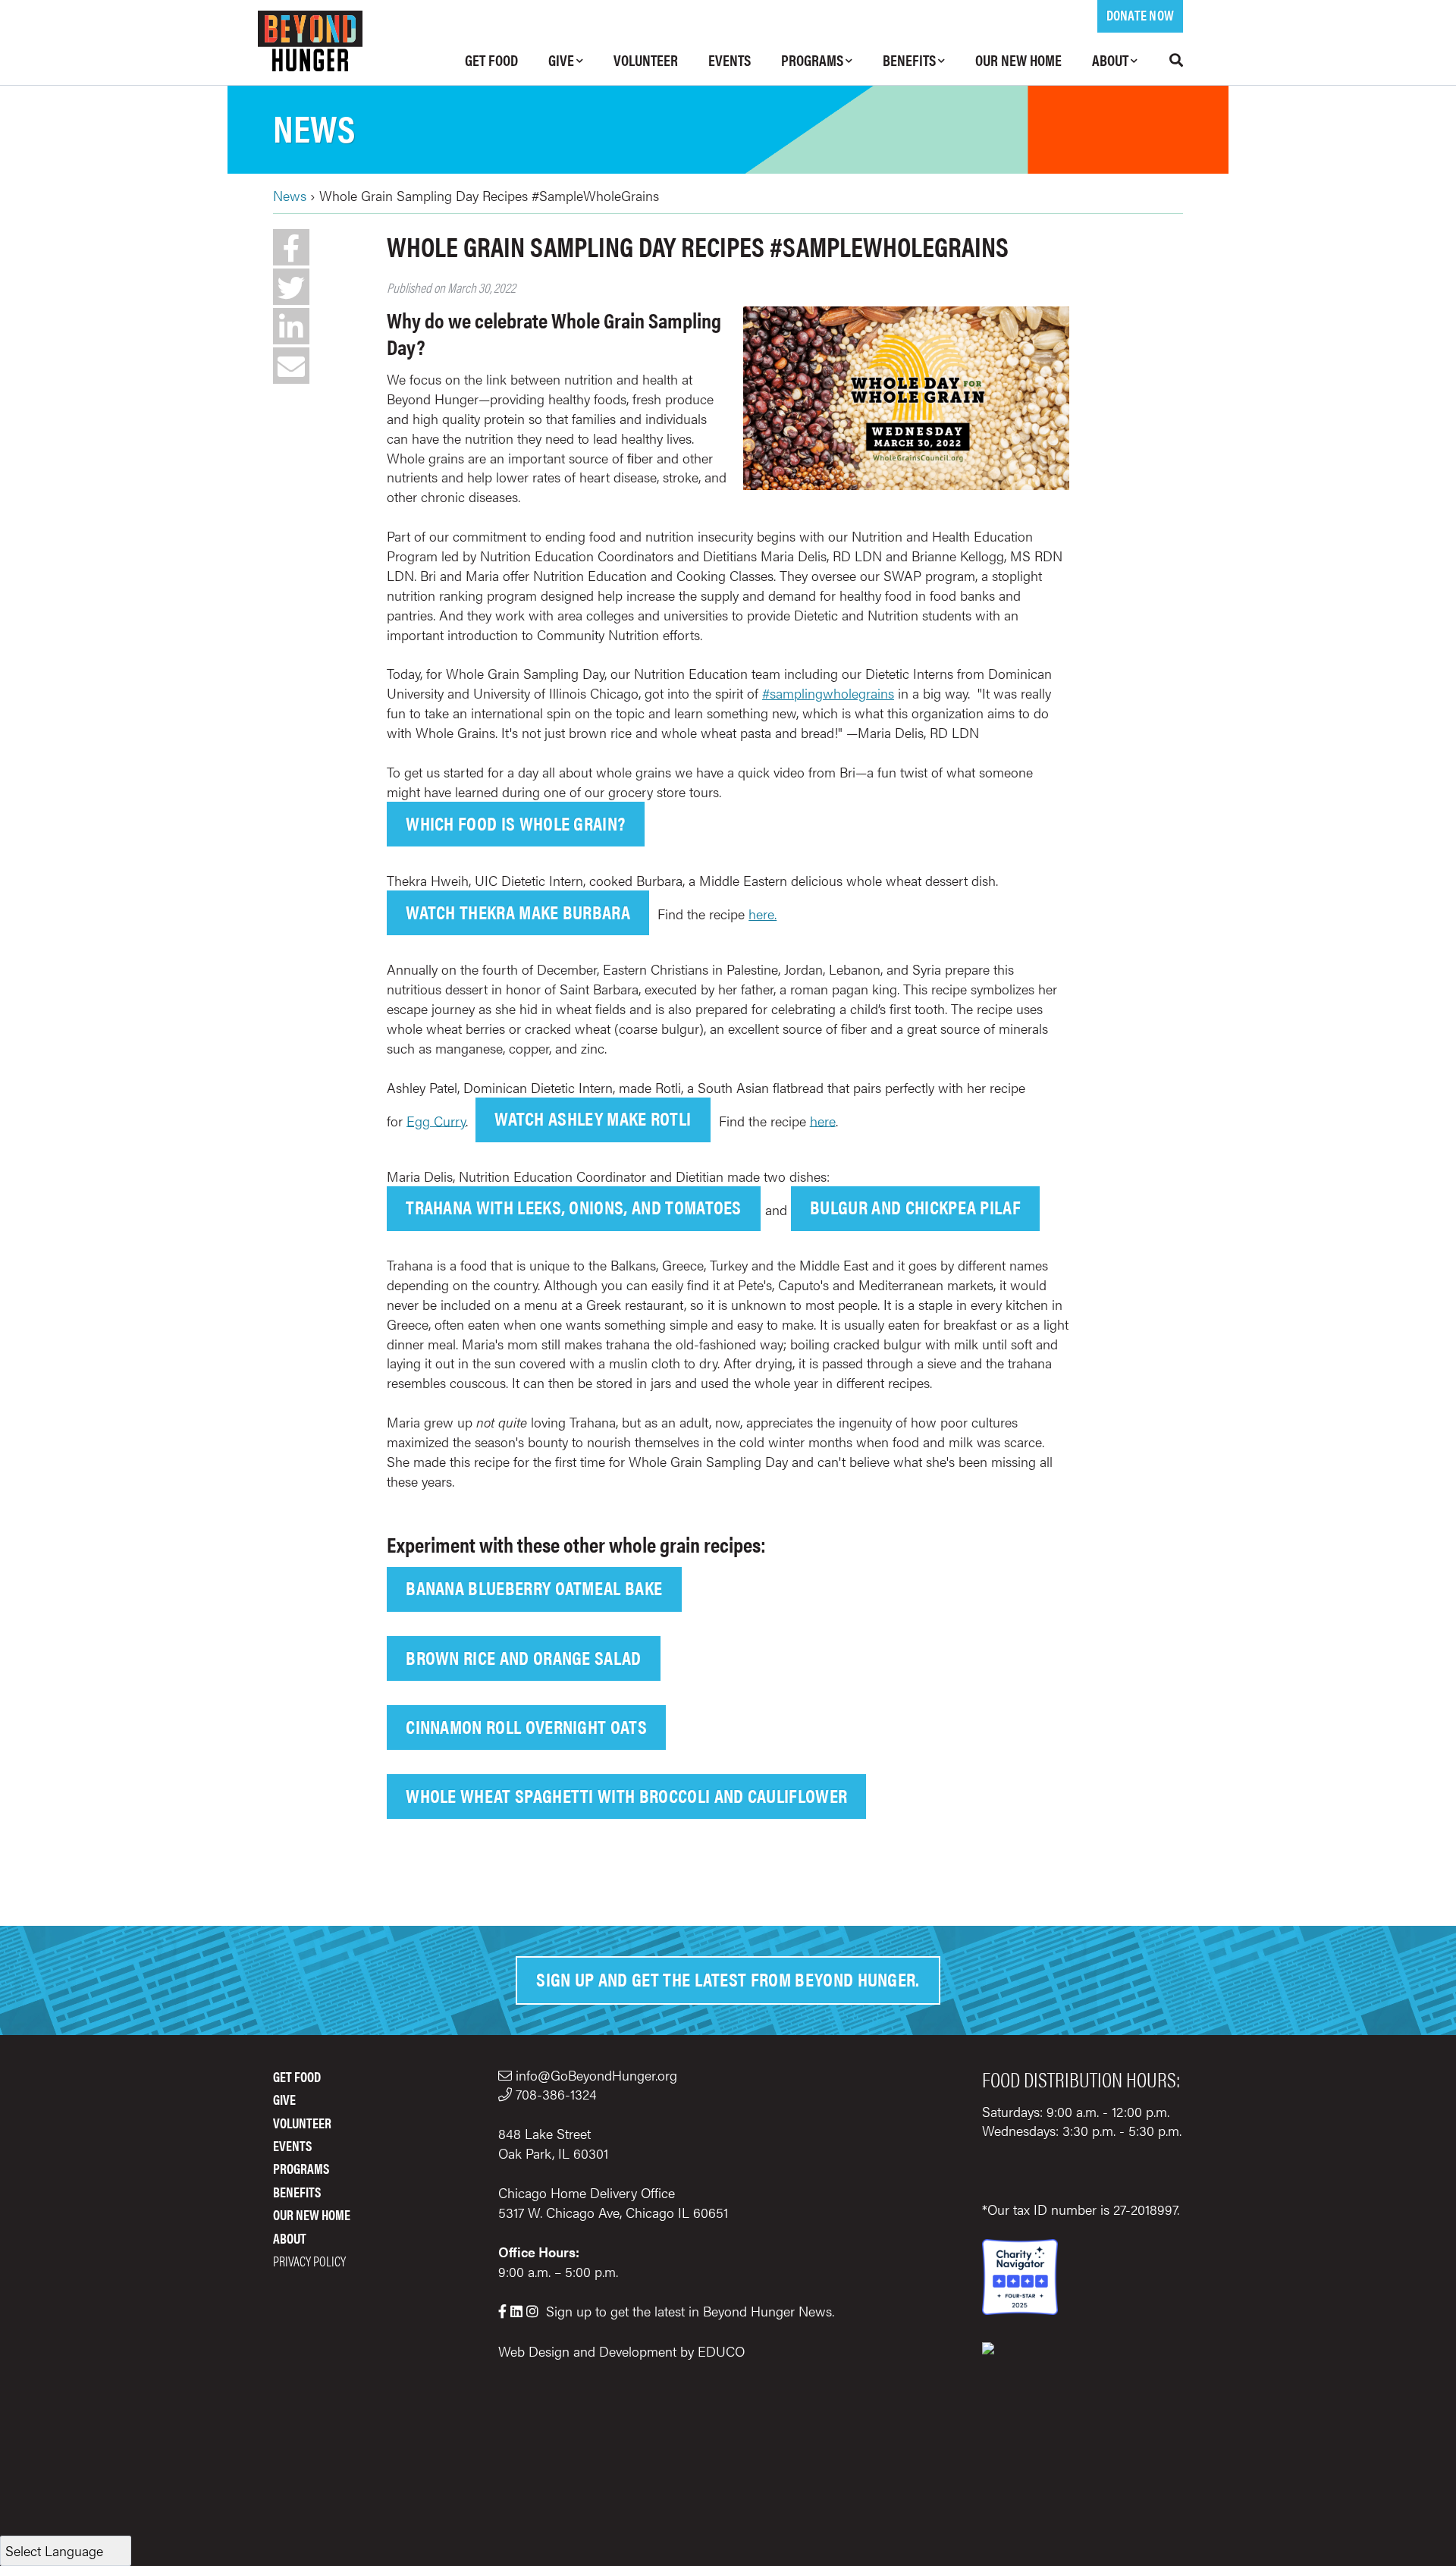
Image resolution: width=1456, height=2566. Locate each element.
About (1110, 60)
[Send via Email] (291, 366)
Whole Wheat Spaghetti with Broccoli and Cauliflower (626, 1795)
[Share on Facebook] (291, 247)
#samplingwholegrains (828, 693)
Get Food (491, 60)
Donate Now (1140, 15)
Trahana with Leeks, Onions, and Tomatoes (574, 1206)
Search (1168, 60)
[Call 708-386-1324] (507, 2094)
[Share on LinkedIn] (291, 326)
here (823, 1120)
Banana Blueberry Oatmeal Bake (534, 1587)
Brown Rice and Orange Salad (524, 1657)
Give (561, 60)
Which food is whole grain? (515, 823)
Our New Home (1018, 60)
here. (763, 914)
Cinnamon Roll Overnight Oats (526, 1726)
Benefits (909, 60)
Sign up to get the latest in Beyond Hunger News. (690, 2311)
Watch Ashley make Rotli (593, 1118)
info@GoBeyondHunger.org (596, 2075)
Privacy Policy (309, 2261)
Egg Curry (436, 1120)
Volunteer (646, 60)
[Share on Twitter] (291, 287)
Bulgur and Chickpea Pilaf (915, 1206)
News (314, 127)
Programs (812, 60)
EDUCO (721, 2351)
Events (730, 60)
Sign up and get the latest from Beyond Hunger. (728, 1979)
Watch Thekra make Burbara (518, 911)
